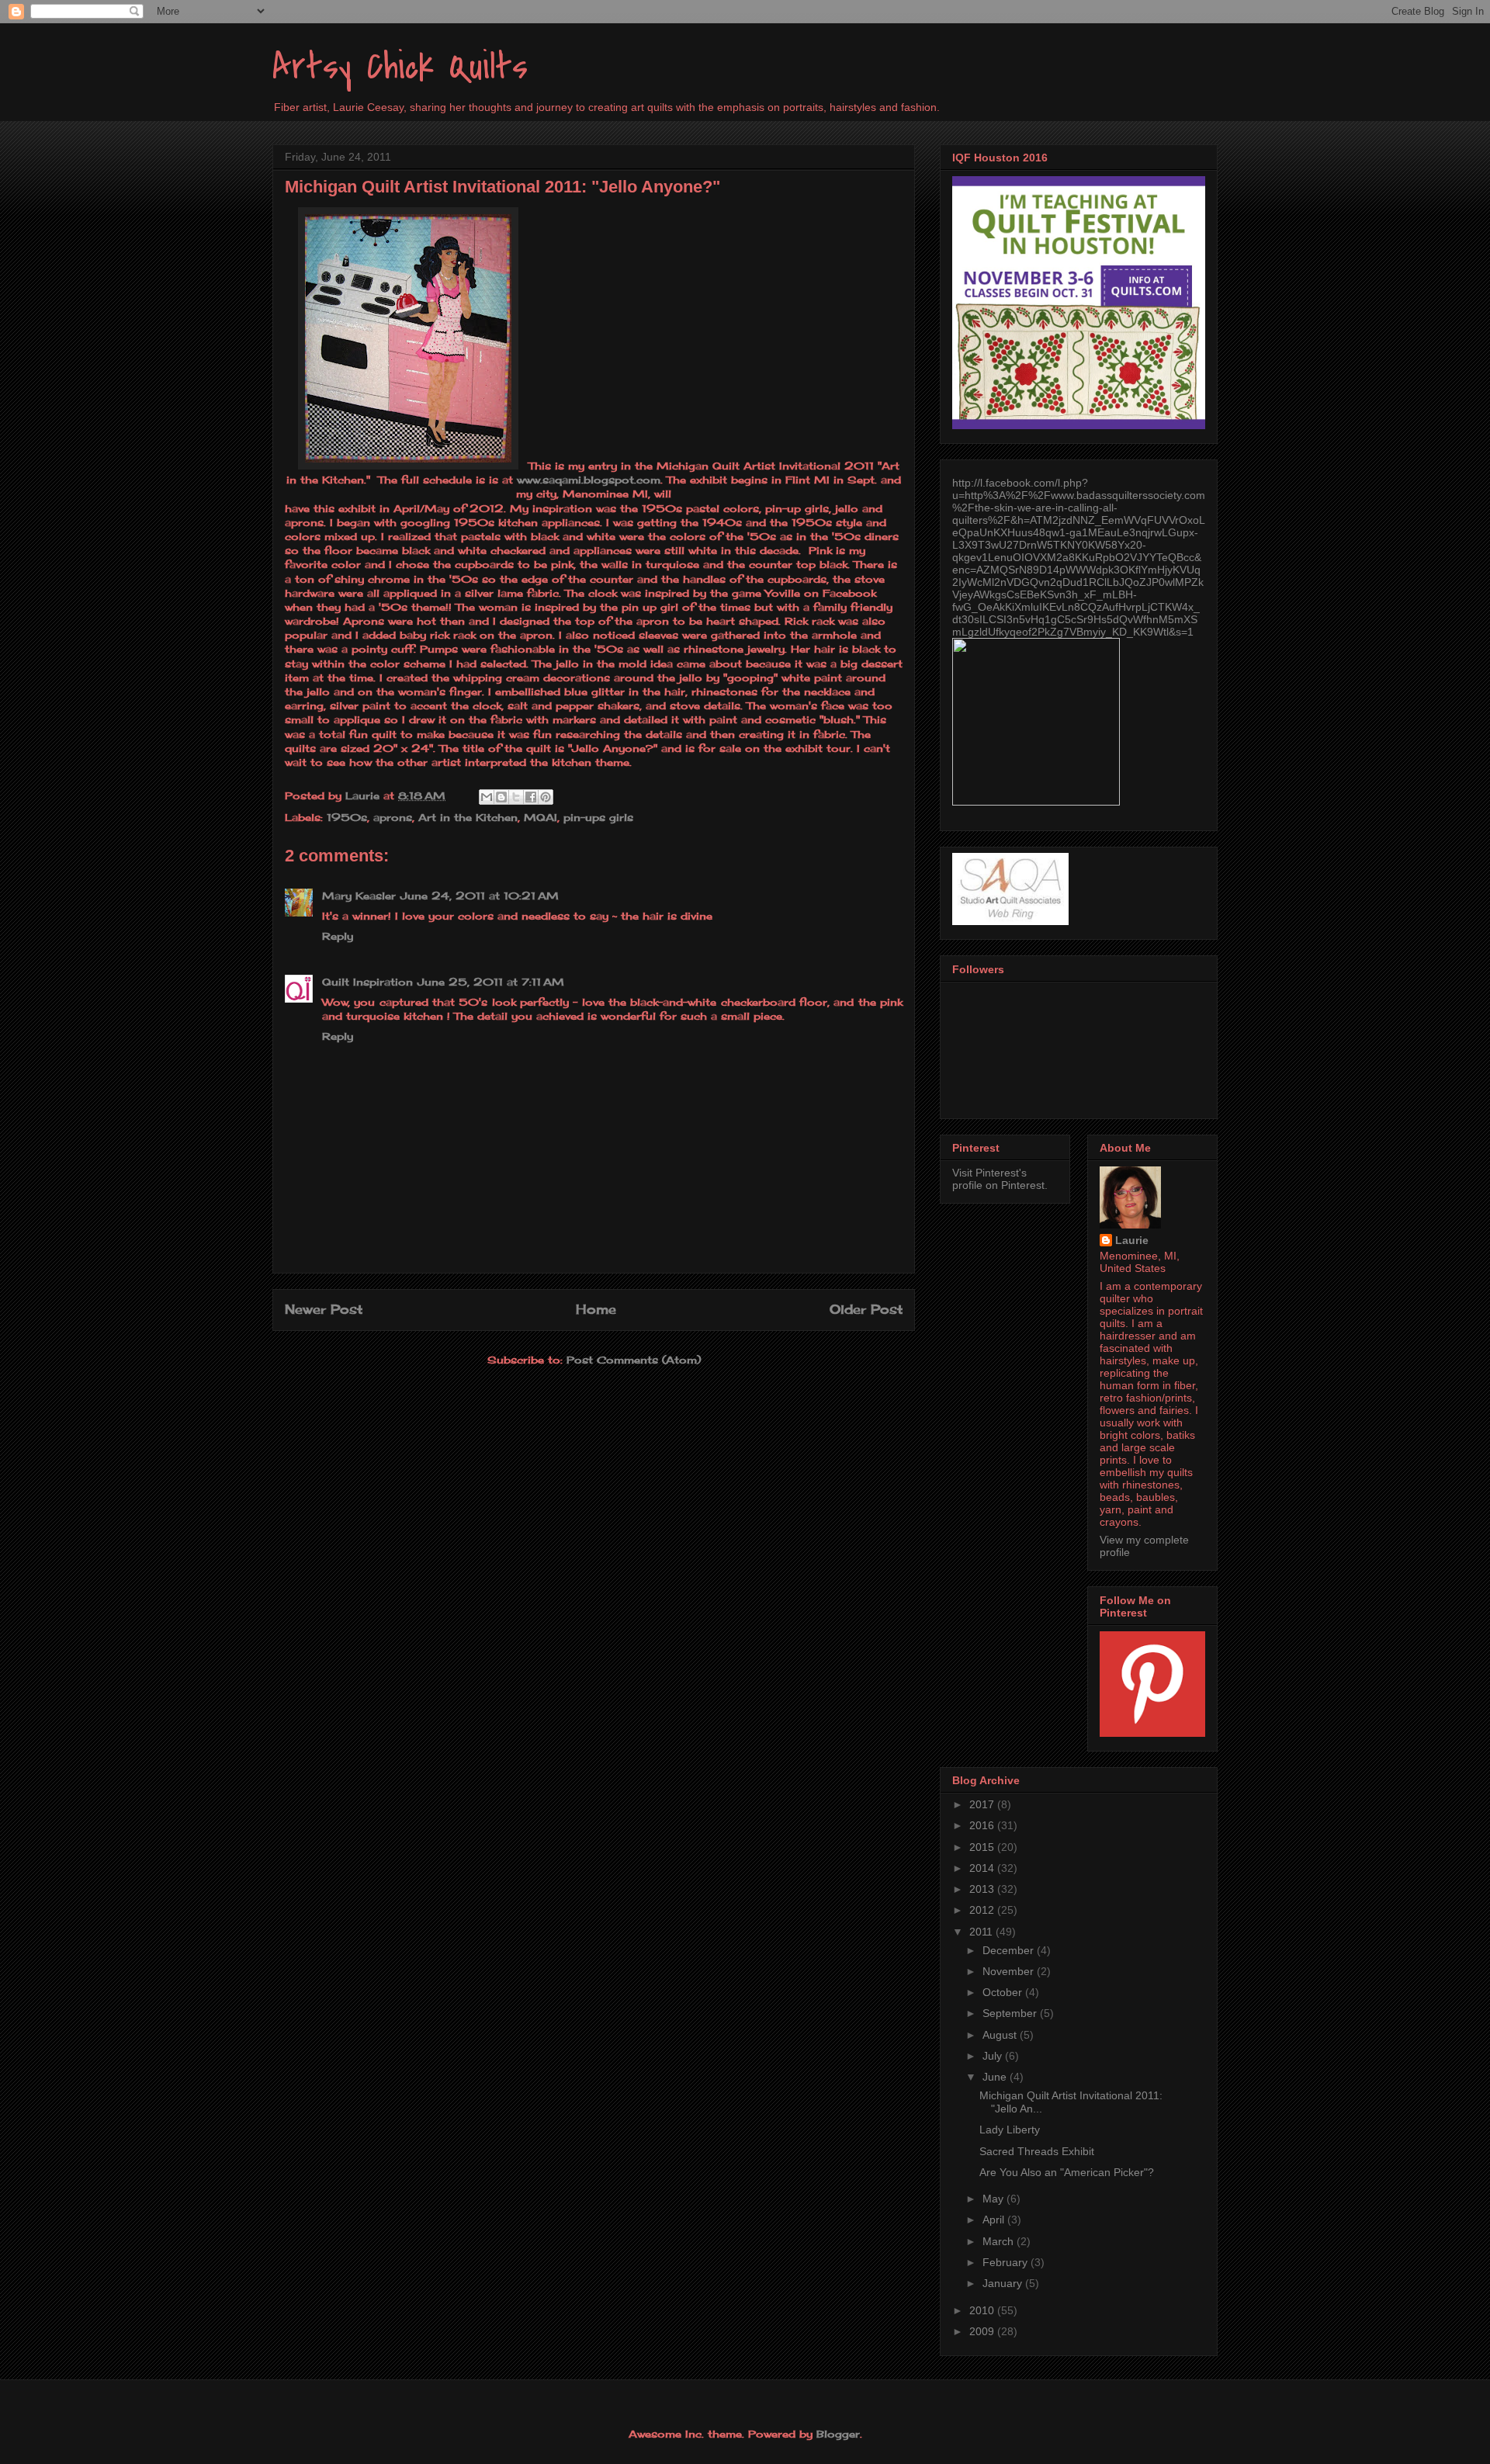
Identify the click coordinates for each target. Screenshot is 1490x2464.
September (1011, 2013)
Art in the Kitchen (468, 817)
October (1004, 1992)
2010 (983, 2310)
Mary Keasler (359, 896)
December (1010, 1950)
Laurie (1132, 1240)
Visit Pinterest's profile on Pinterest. (1000, 1179)
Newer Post (324, 1310)
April (995, 2220)
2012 (983, 1910)
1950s (347, 817)
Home (596, 1310)
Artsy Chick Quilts (400, 67)
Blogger (838, 2434)
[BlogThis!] (501, 797)
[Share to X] (516, 797)
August (1001, 2035)
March (1000, 2241)
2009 (983, 2331)
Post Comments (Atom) (634, 1360)
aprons (393, 817)
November (1010, 1971)
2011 (982, 1932)
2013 (983, 1889)
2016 (983, 1825)
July (994, 2056)
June (996, 2077)
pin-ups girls (598, 817)
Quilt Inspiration (367, 982)
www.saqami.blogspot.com (589, 480)
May (994, 2199)
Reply (338, 936)
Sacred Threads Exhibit (1037, 2151)
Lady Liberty (1010, 2130)
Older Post (866, 1310)
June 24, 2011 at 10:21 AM (480, 896)
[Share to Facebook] (531, 797)
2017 (983, 1804)
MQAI (541, 817)
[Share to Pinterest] (546, 797)
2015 (983, 1847)
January (1004, 2283)
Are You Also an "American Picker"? (1067, 2172)
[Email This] (487, 797)
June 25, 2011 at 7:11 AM (491, 982)
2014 (983, 1868)
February (1007, 2262)
